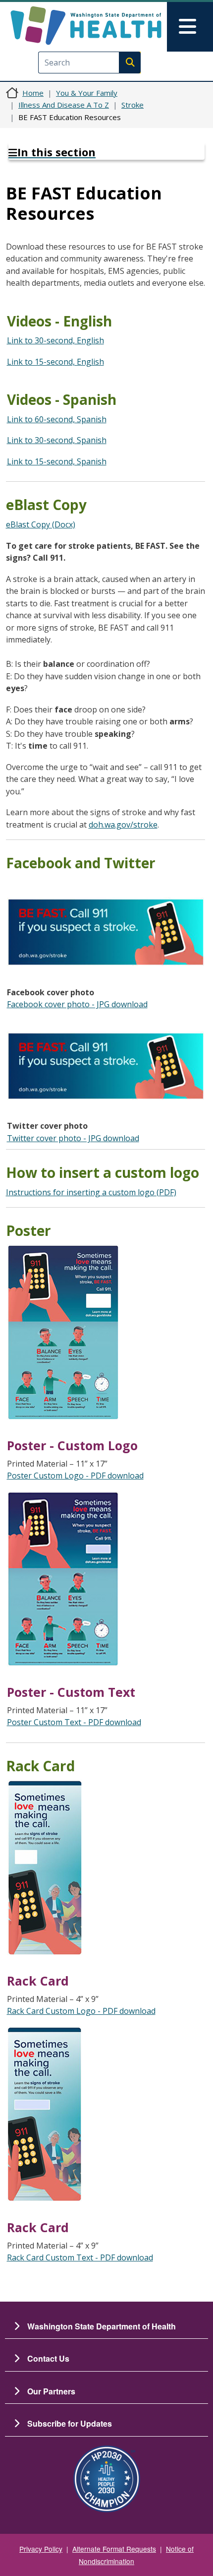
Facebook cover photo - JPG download (77, 1004)
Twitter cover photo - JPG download (73, 1138)
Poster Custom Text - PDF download (74, 1722)
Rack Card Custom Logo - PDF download (81, 2011)
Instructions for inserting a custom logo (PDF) (91, 1192)
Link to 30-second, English (55, 340)
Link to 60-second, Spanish (57, 419)
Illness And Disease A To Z (64, 105)
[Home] (86, 26)
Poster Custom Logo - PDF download (75, 1476)
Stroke (133, 105)
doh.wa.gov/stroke (123, 825)
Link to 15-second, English (55, 362)
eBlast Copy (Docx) (41, 524)
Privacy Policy (41, 2549)
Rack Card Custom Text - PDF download (80, 2257)
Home (33, 93)
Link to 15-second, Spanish (57, 461)
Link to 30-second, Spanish (57, 440)
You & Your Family (87, 93)
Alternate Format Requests (114, 2549)
